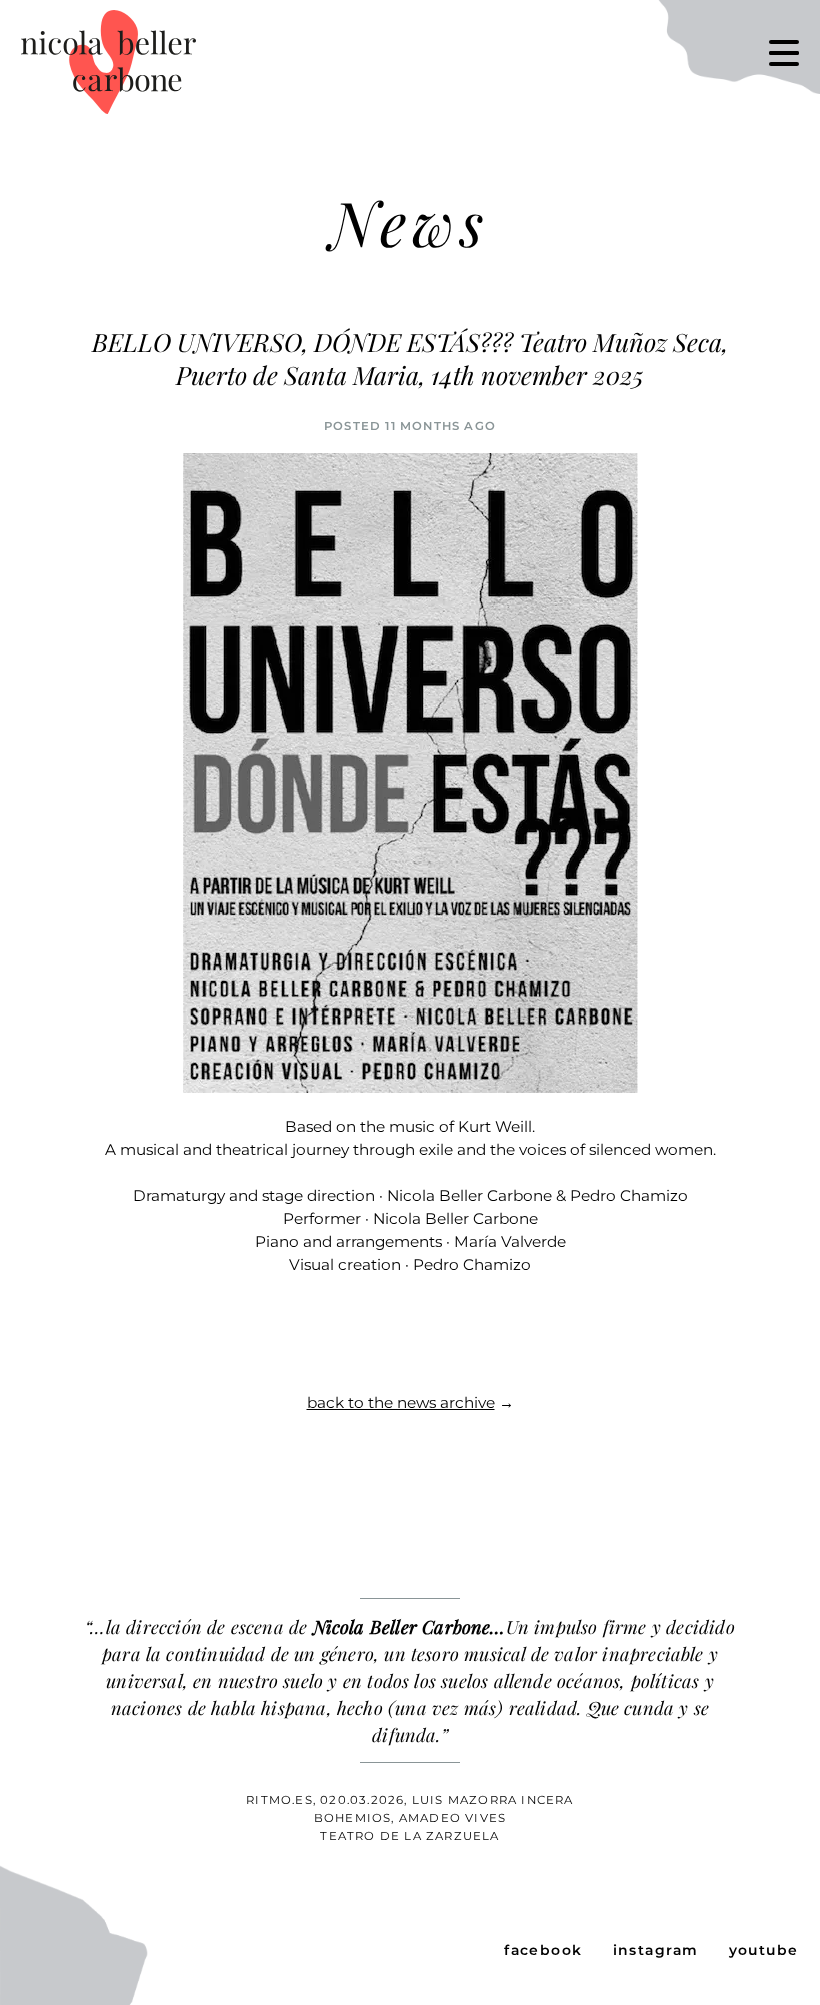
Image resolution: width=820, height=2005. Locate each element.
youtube (764, 1950)
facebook (543, 1950)
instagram (656, 1950)
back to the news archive (401, 1402)
